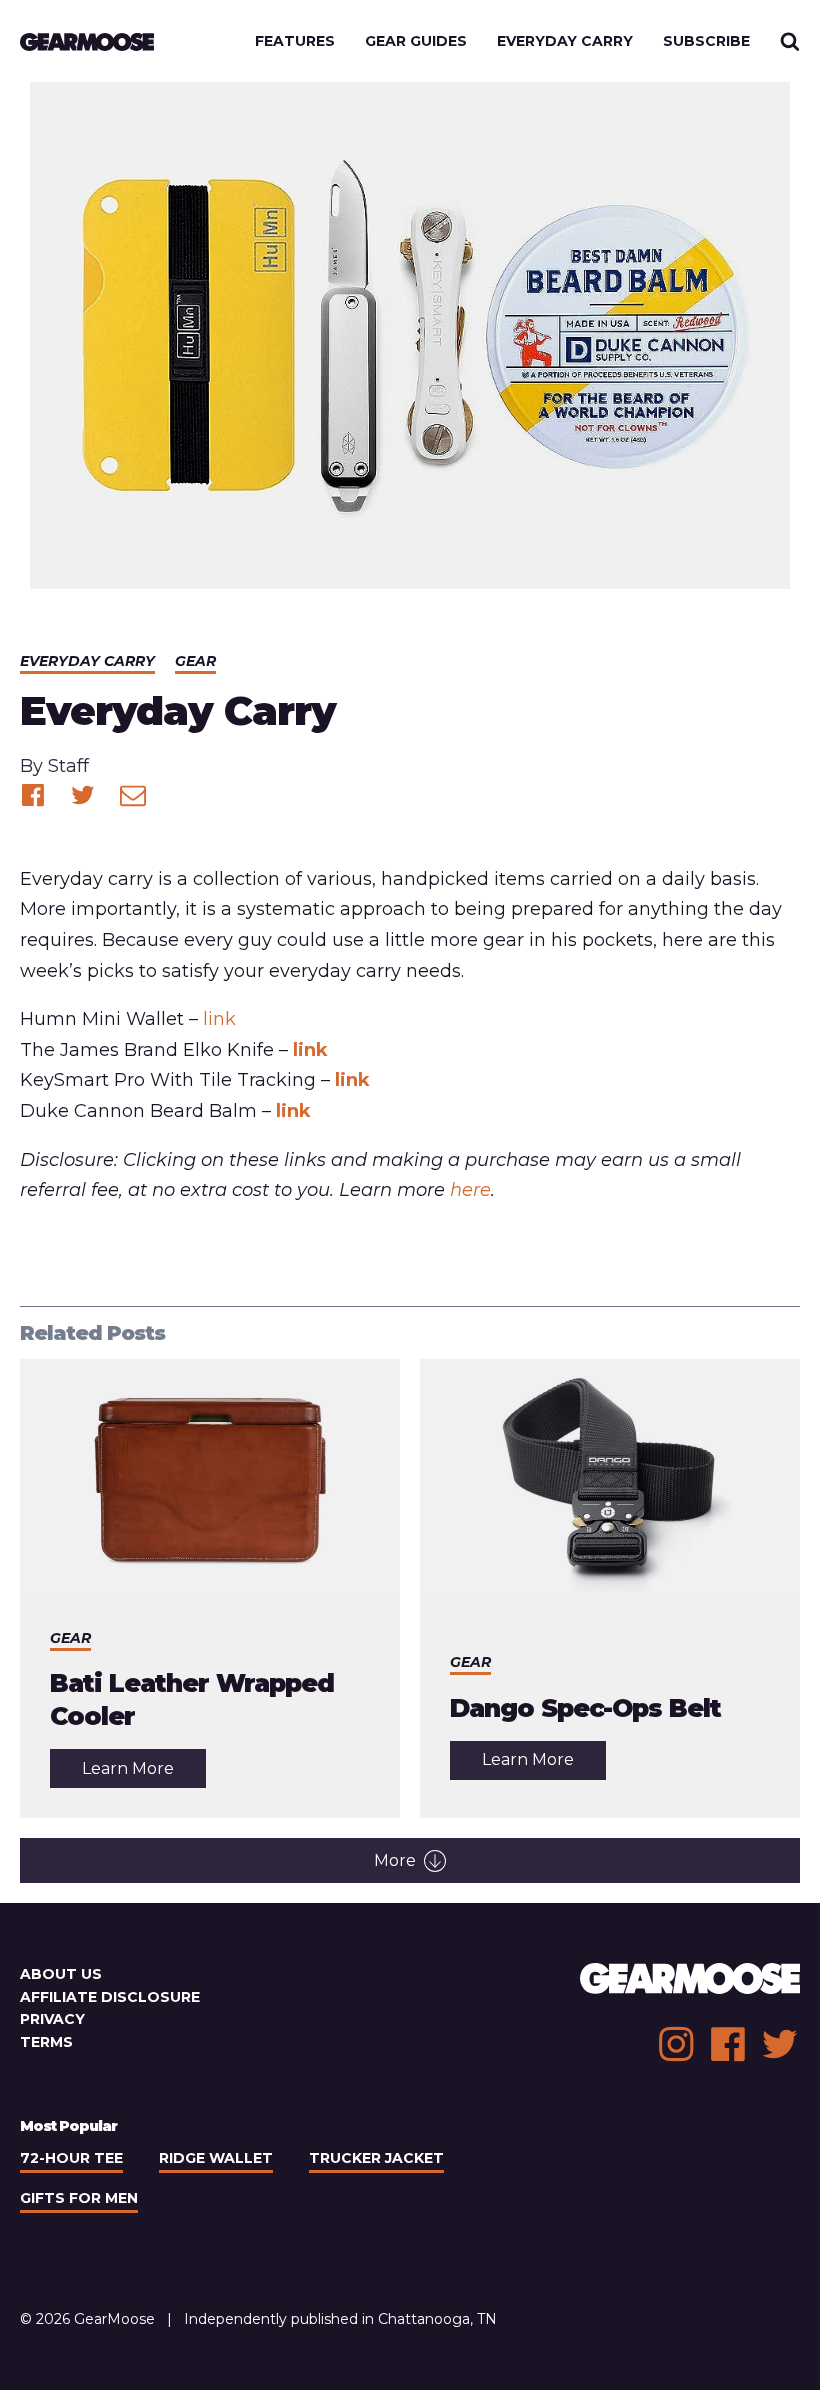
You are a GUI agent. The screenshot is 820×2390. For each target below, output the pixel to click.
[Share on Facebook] (33, 795)
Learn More (144, 1773)
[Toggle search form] (790, 41)
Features (295, 41)
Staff (68, 766)
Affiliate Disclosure (110, 1997)
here (470, 1190)
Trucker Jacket (376, 2158)
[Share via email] (133, 795)
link (219, 1019)
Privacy (52, 2019)
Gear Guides (416, 41)
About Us (61, 1974)
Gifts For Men (79, 2198)
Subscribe (706, 41)
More (395, 1860)
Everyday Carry (565, 41)
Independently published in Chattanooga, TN (340, 2319)
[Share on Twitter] (83, 795)
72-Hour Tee (71, 2158)
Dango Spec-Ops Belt (585, 1708)
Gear (195, 661)
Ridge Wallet (216, 2158)
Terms (46, 2042)
